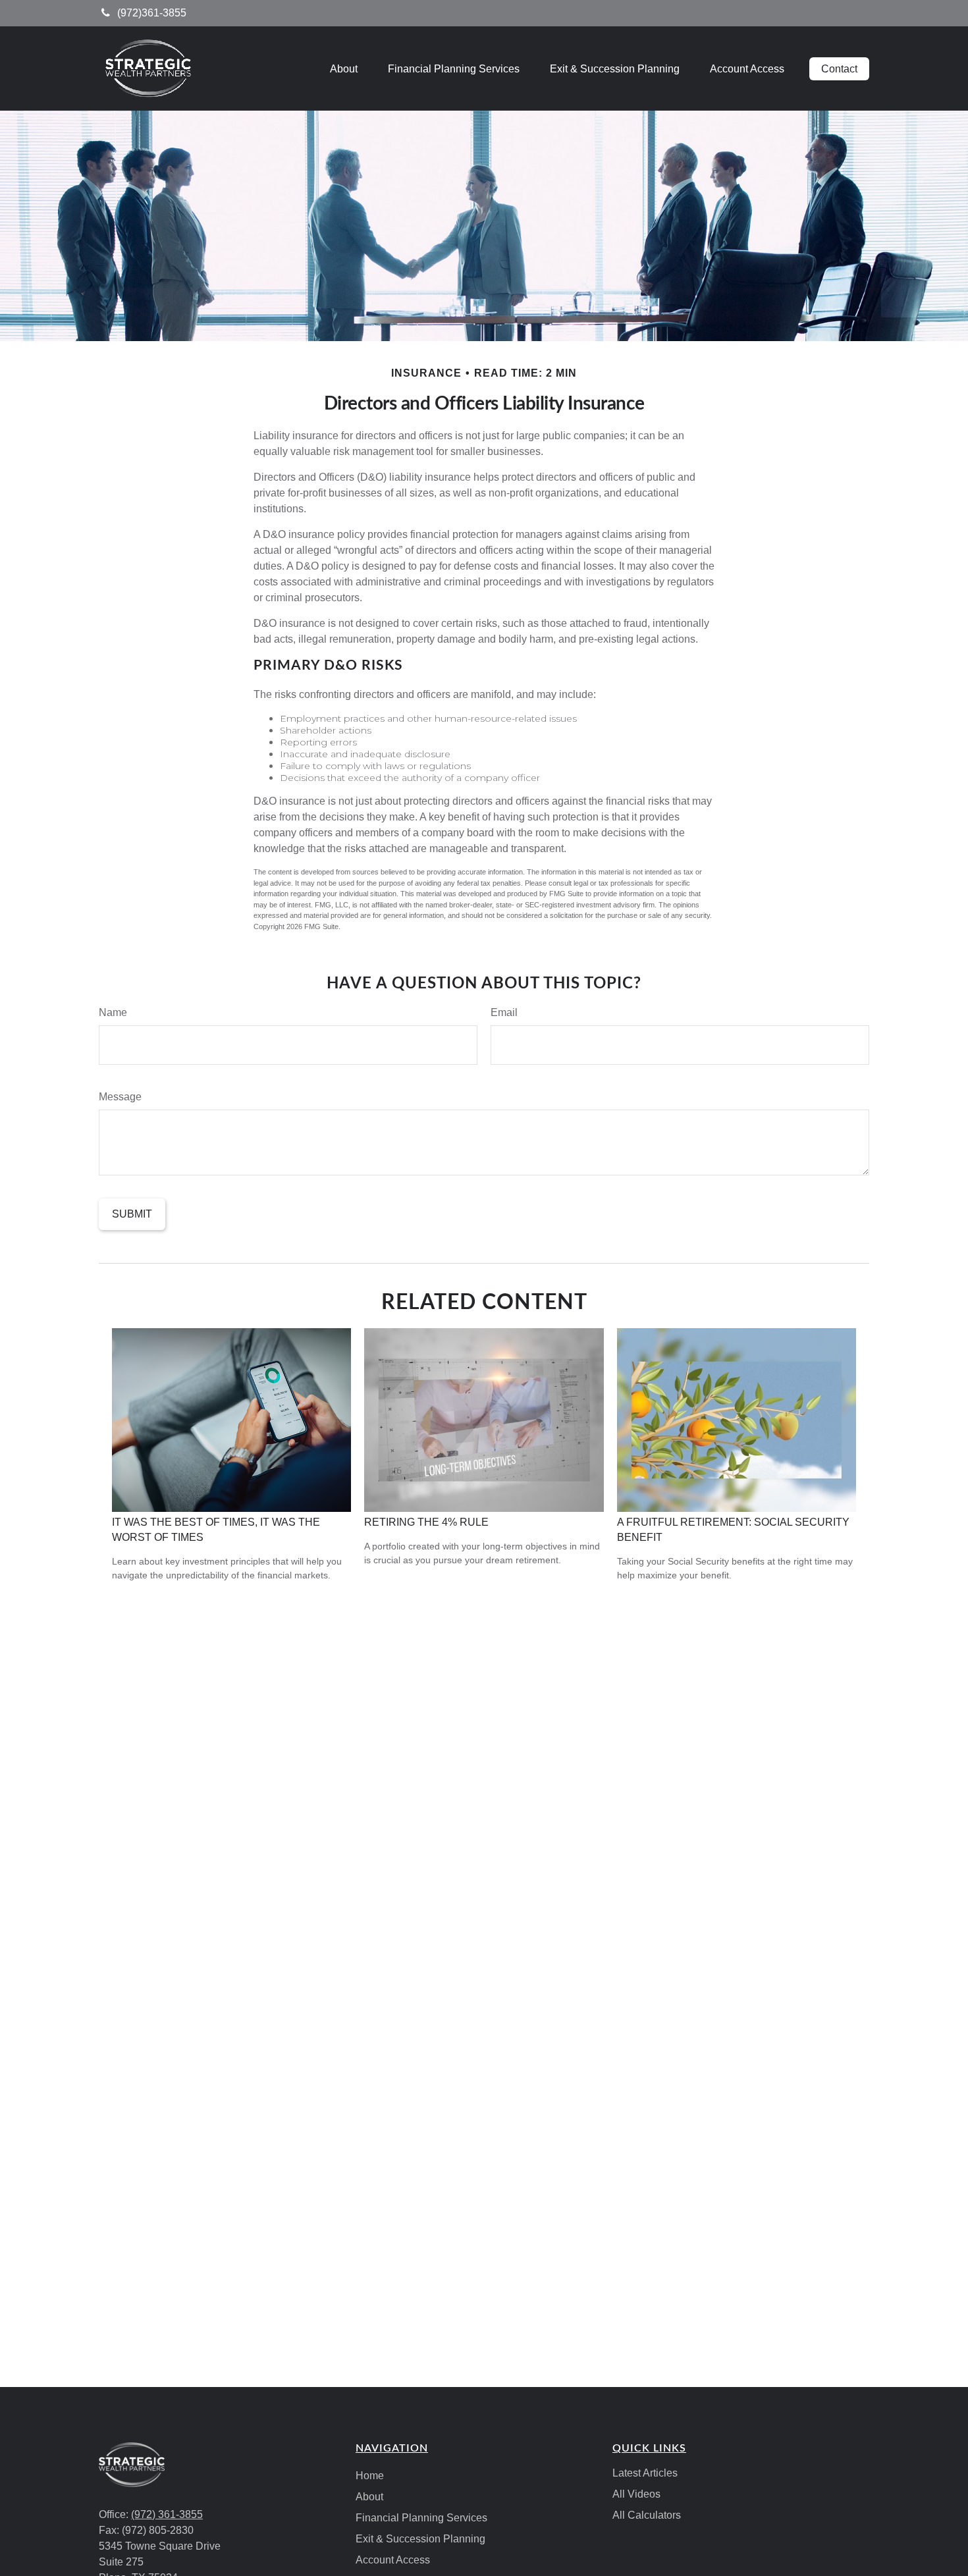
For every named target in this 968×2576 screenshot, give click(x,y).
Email (504, 1012)
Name (113, 1012)
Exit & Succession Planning (420, 2539)
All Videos (636, 2494)
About (369, 2497)
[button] (344, 69)
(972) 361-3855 (167, 2514)
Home (370, 2476)
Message (120, 1097)
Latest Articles (645, 2473)
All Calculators (647, 2515)
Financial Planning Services (421, 2518)
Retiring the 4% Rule (426, 1522)
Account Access (393, 2560)
